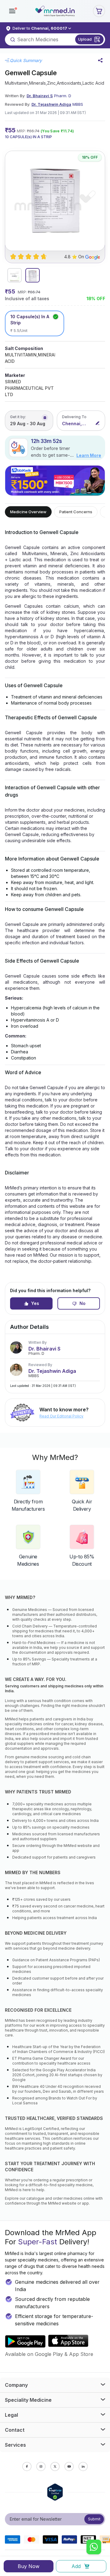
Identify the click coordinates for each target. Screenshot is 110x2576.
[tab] (15, 275)
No (82, 1303)
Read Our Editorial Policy (61, 1416)
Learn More (89, 455)
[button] (12, 11)
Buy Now (29, 2566)
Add (76, 2566)
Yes (35, 1303)
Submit (94, 2519)
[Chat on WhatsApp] (94, 2548)
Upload (85, 39)
